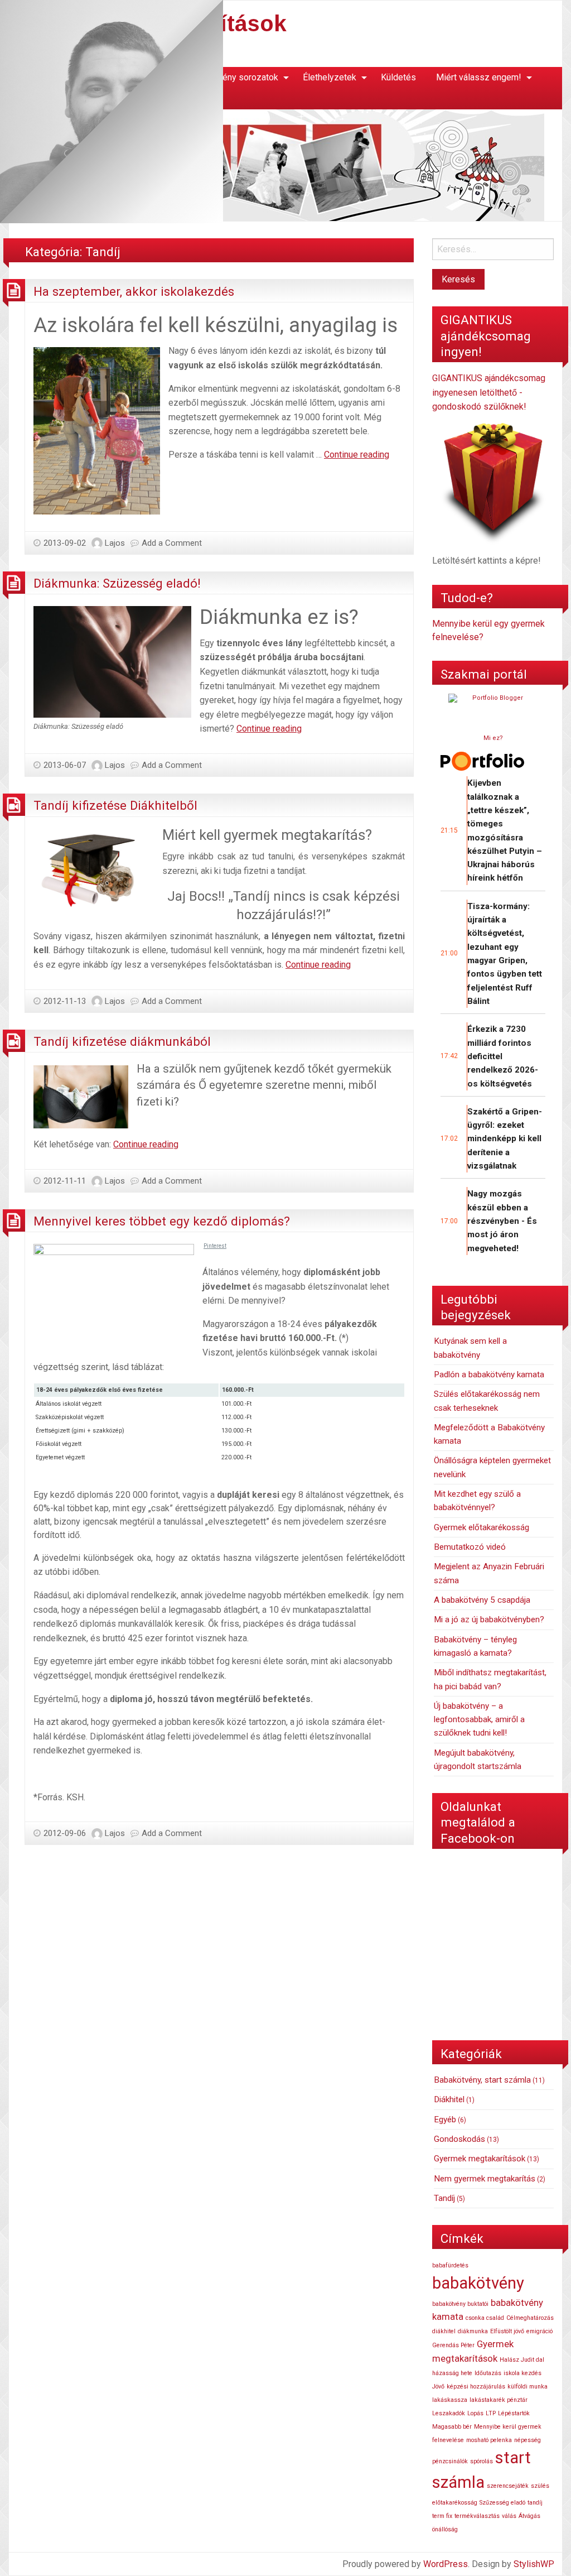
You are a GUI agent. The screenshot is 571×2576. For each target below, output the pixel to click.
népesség (528, 2440)
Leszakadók (449, 2413)
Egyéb (445, 2120)
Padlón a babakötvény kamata (489, 1374)
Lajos (115, 543)
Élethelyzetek (330, 77)
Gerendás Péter (453, 2345)
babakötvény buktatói (460, 2304)
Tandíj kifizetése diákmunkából (122, 1041)
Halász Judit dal (522, 2360)
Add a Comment (172, 543)
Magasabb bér (452, 2427)
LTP (491, 2413)
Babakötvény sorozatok (232, 77)
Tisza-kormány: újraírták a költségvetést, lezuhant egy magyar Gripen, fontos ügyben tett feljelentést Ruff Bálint (505, 954)
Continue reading (357, 455)
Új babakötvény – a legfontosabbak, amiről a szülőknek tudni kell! (479, 1720)
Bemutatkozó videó (470, 1547)
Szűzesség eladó (502, 2503)
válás (509, 2516)
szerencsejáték (508, 2486)
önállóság (445, 2529)
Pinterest (215, 1246)
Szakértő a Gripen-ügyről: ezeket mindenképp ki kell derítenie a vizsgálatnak (505, 1139)
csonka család (485, 2318)
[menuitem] (234, 78)
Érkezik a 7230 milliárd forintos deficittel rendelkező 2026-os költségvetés (503, 1056)
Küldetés (398, 77)
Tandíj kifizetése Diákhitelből (115, 805)
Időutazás (488, 2373)
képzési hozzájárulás (476, 2387)
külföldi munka (528, 2387)
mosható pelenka (489, 2440)
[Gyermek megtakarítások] (277, 165)
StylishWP (534, 2564)
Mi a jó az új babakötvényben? (489, 1619)
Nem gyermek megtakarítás (485, 2179)
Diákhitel (449, 2099)
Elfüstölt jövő (507, 2331)
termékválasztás (477, 2516)
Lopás (475, 2413)
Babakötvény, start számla (482, 2080)
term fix (442, 2516)
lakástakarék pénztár (499, 2400)
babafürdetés (450, 2265)
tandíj (535, 2503)
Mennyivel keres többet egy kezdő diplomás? (162, 1221)
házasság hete (452, 2373)
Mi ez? (493, 738)
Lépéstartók (514, 2413)
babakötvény (478, 2283)
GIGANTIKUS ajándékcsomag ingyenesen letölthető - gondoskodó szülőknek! (489, 392)
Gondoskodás (459, 2139)
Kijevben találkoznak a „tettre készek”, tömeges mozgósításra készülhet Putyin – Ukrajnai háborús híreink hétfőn (505, 830)
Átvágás (529, 2516)
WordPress (446, 2564)
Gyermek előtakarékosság (482, 1527)
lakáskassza (450, 2400)
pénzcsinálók (450, 2461)
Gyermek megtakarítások (480, 2159)
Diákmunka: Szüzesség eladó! (117, 583)
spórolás (482, 2461)
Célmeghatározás (530, 2318)
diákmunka (473, 2331)
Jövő (438, 2387)
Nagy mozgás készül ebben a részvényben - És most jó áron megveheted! (502, 1221)
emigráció (539, 2331)
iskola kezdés (522, 2373)
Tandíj (444, 2198)
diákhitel (444, 2331)
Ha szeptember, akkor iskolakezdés (134, 291)
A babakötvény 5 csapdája (482, 1600)
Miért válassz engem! (479, 77)
